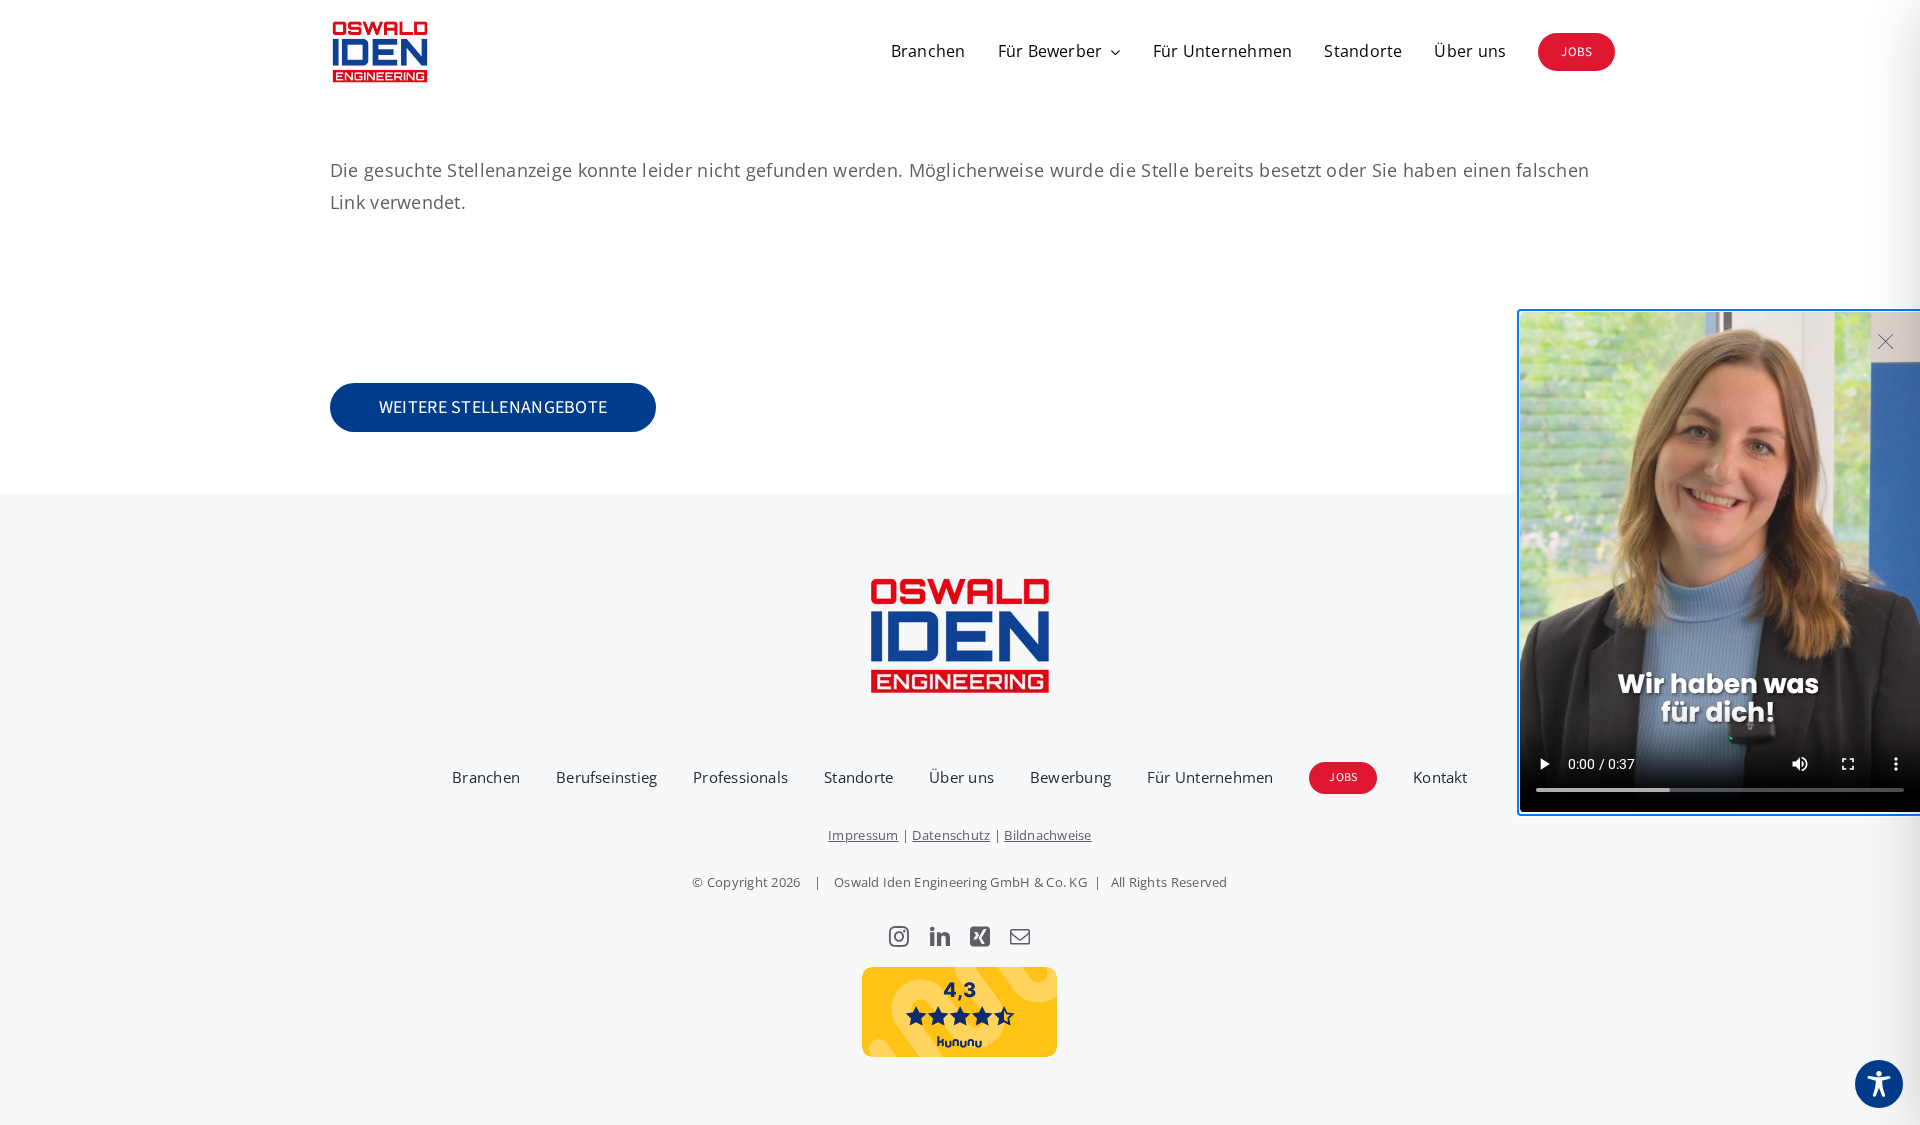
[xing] (980, 937)
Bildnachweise (1048, 835)
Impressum (863, 835)
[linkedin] (940, 937)
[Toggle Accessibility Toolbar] (1879, 1084)
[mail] (1020, 937)
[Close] (1886, 341)
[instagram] (899, 937)
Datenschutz (951, 835)
